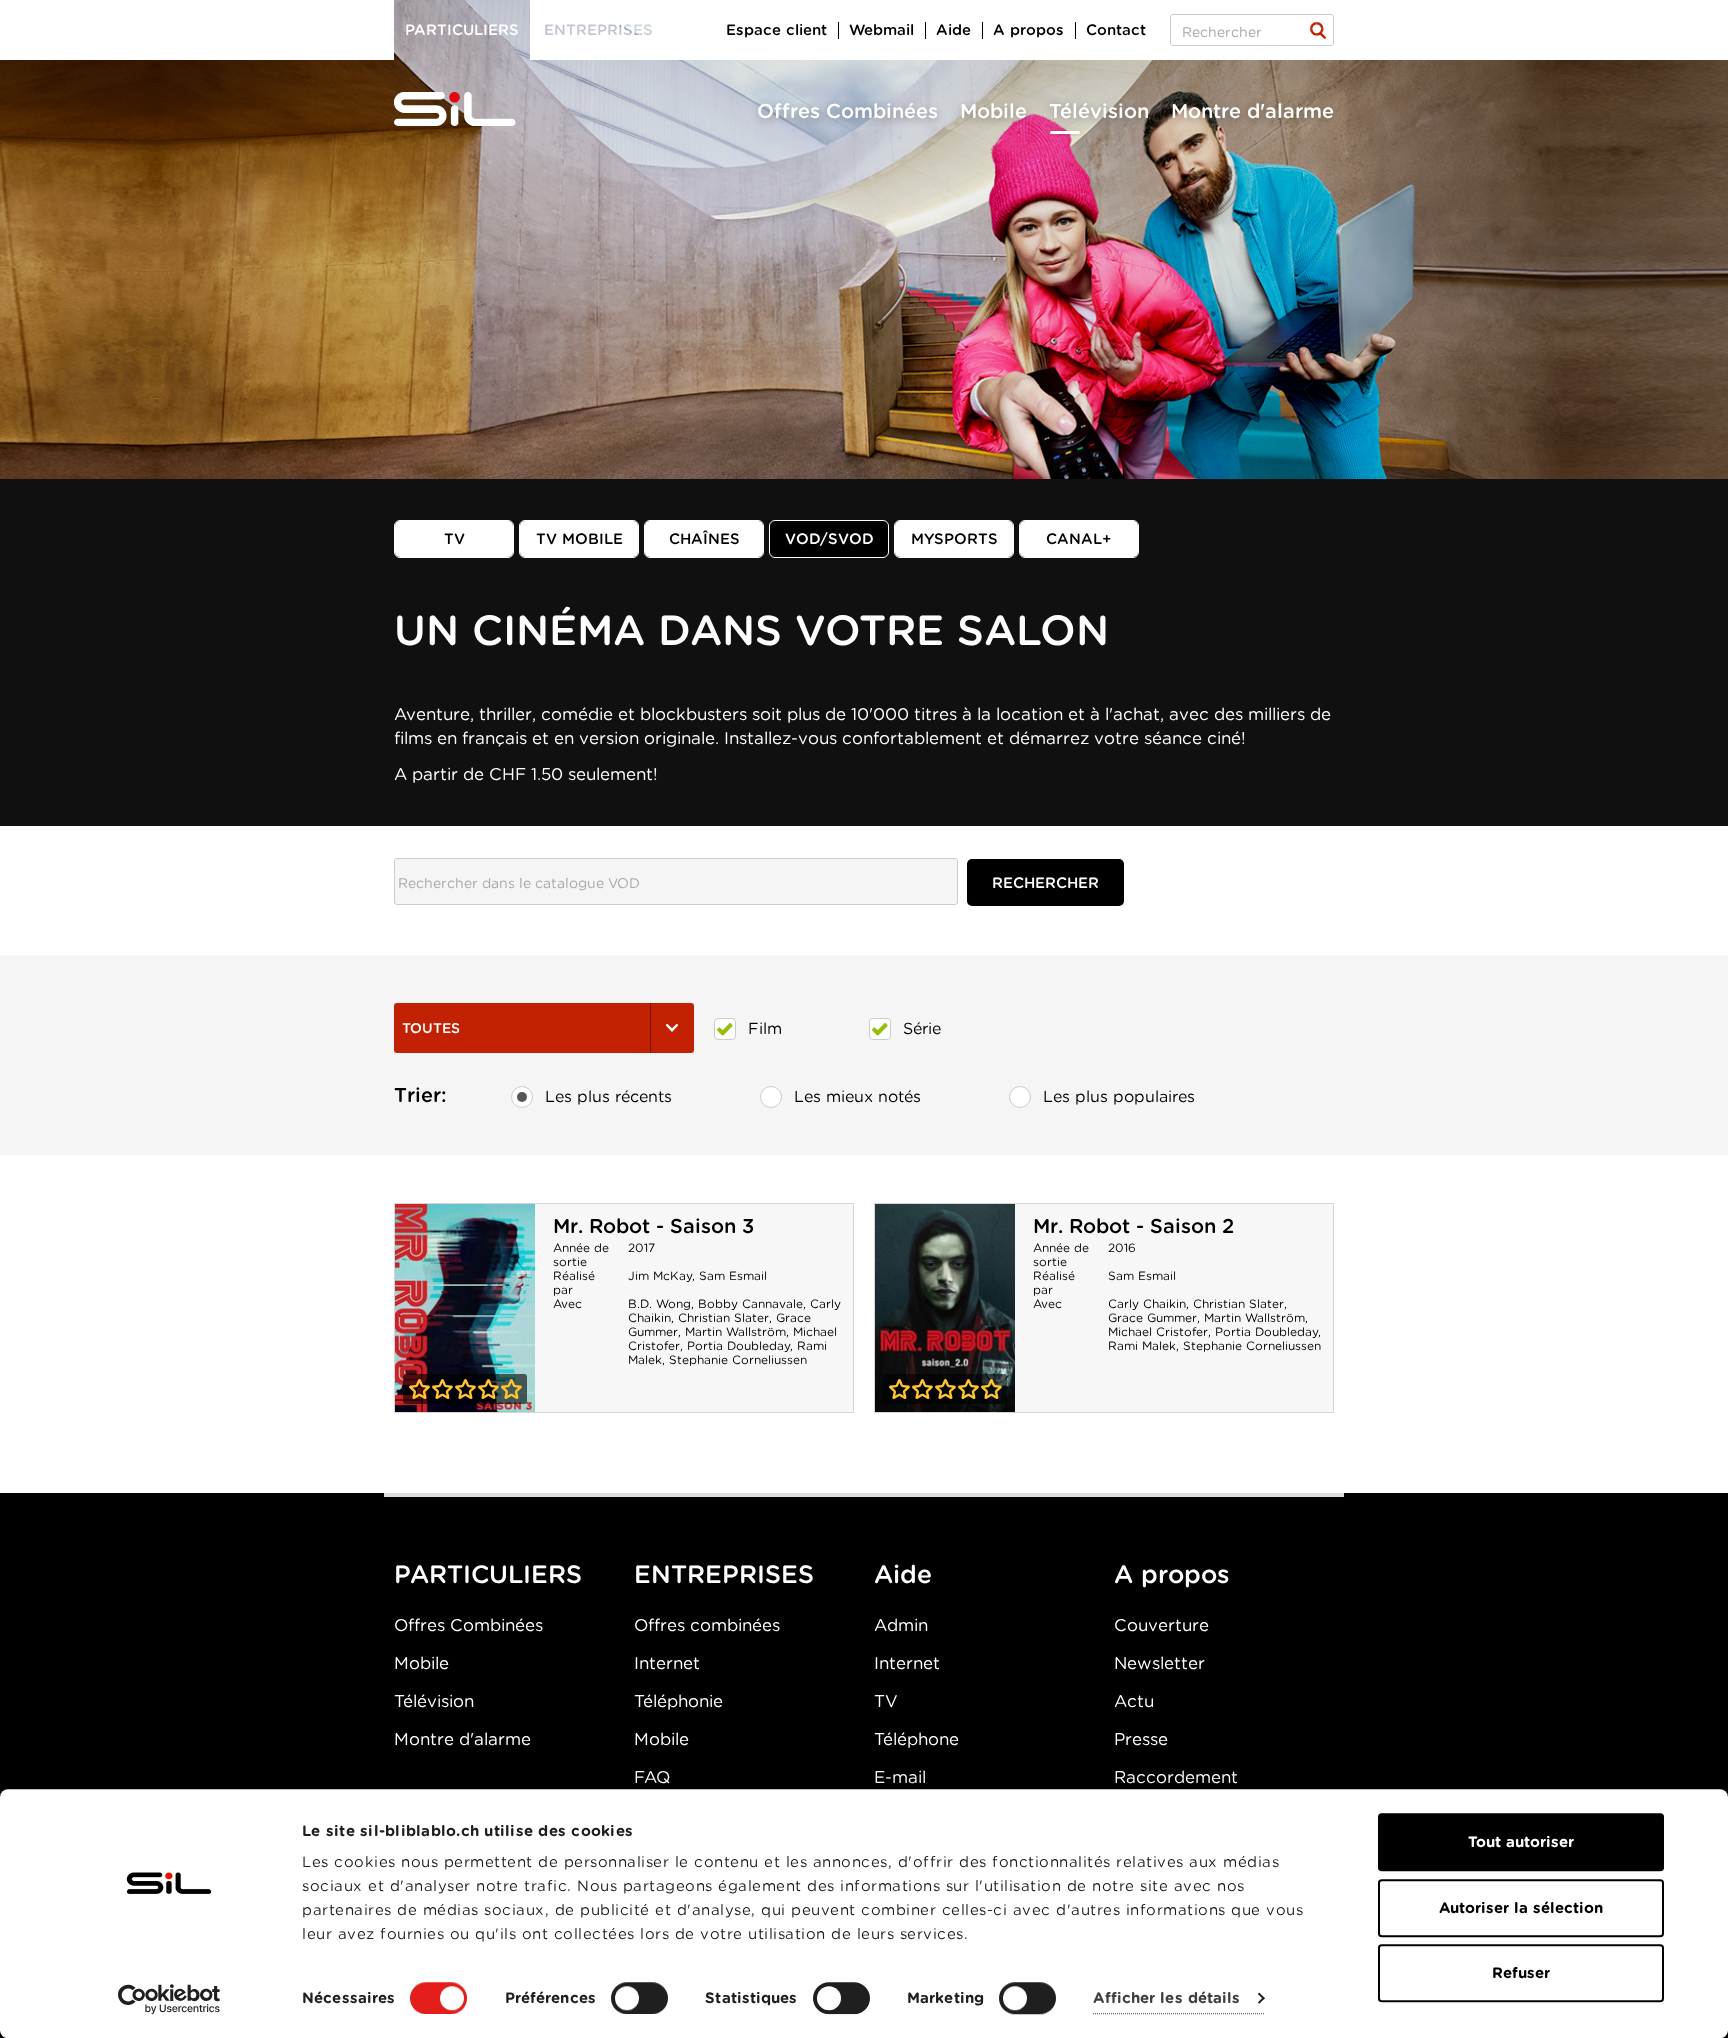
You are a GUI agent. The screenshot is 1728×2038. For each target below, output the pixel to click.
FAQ (652, 1777)
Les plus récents (608, 1096)
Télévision (1099, 111)
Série (922, 1028)
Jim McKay (660, 1275)
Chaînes (704, 539)
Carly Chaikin (1147, 1303)
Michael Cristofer (1158, 1331)
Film (765, 1028)
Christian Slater (723, 1317)
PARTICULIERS (488, 1574)
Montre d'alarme (1252, 111)
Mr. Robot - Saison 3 (653, 1226)
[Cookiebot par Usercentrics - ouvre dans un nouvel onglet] (169, 1999)
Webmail (881, 30)
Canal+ (1079, 539)
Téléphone (916, 1739)
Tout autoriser (1521, 1842)
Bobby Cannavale (750, 1303)
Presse (1141, 1739)
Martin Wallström (735, 1331)
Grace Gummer (1152, 1317)
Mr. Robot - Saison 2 (1133, 1226)
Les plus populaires (1119, 1096)
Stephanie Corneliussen (738, 1359)
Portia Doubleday (738, 1345)
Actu (1134, 1701)
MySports (954, 539)
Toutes (431, 1028)
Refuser (1521, 1973)
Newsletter (1159, 1663)
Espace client (776, 30)
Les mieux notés (857, 1096)
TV (454, 539)
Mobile (993, 111)
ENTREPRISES (724, 1574)
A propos (1028, 30)
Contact (1116, 30)
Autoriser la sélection (1521, 1908)
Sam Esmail (733, 1275)
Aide (953, 30)
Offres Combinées (847, 111)
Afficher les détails (1166, 1999)
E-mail (900, 1777)
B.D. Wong (659, 1303)
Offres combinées (707, 1625)
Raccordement (1176, 1777)
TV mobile (579, 539)
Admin (901, 1625)
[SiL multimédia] (477, 110)
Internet (667, 1663)
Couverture (1161, 1625)
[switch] (639, 1998)
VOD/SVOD (829, 539)
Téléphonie (678, 1701)
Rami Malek (1142, 1345)
